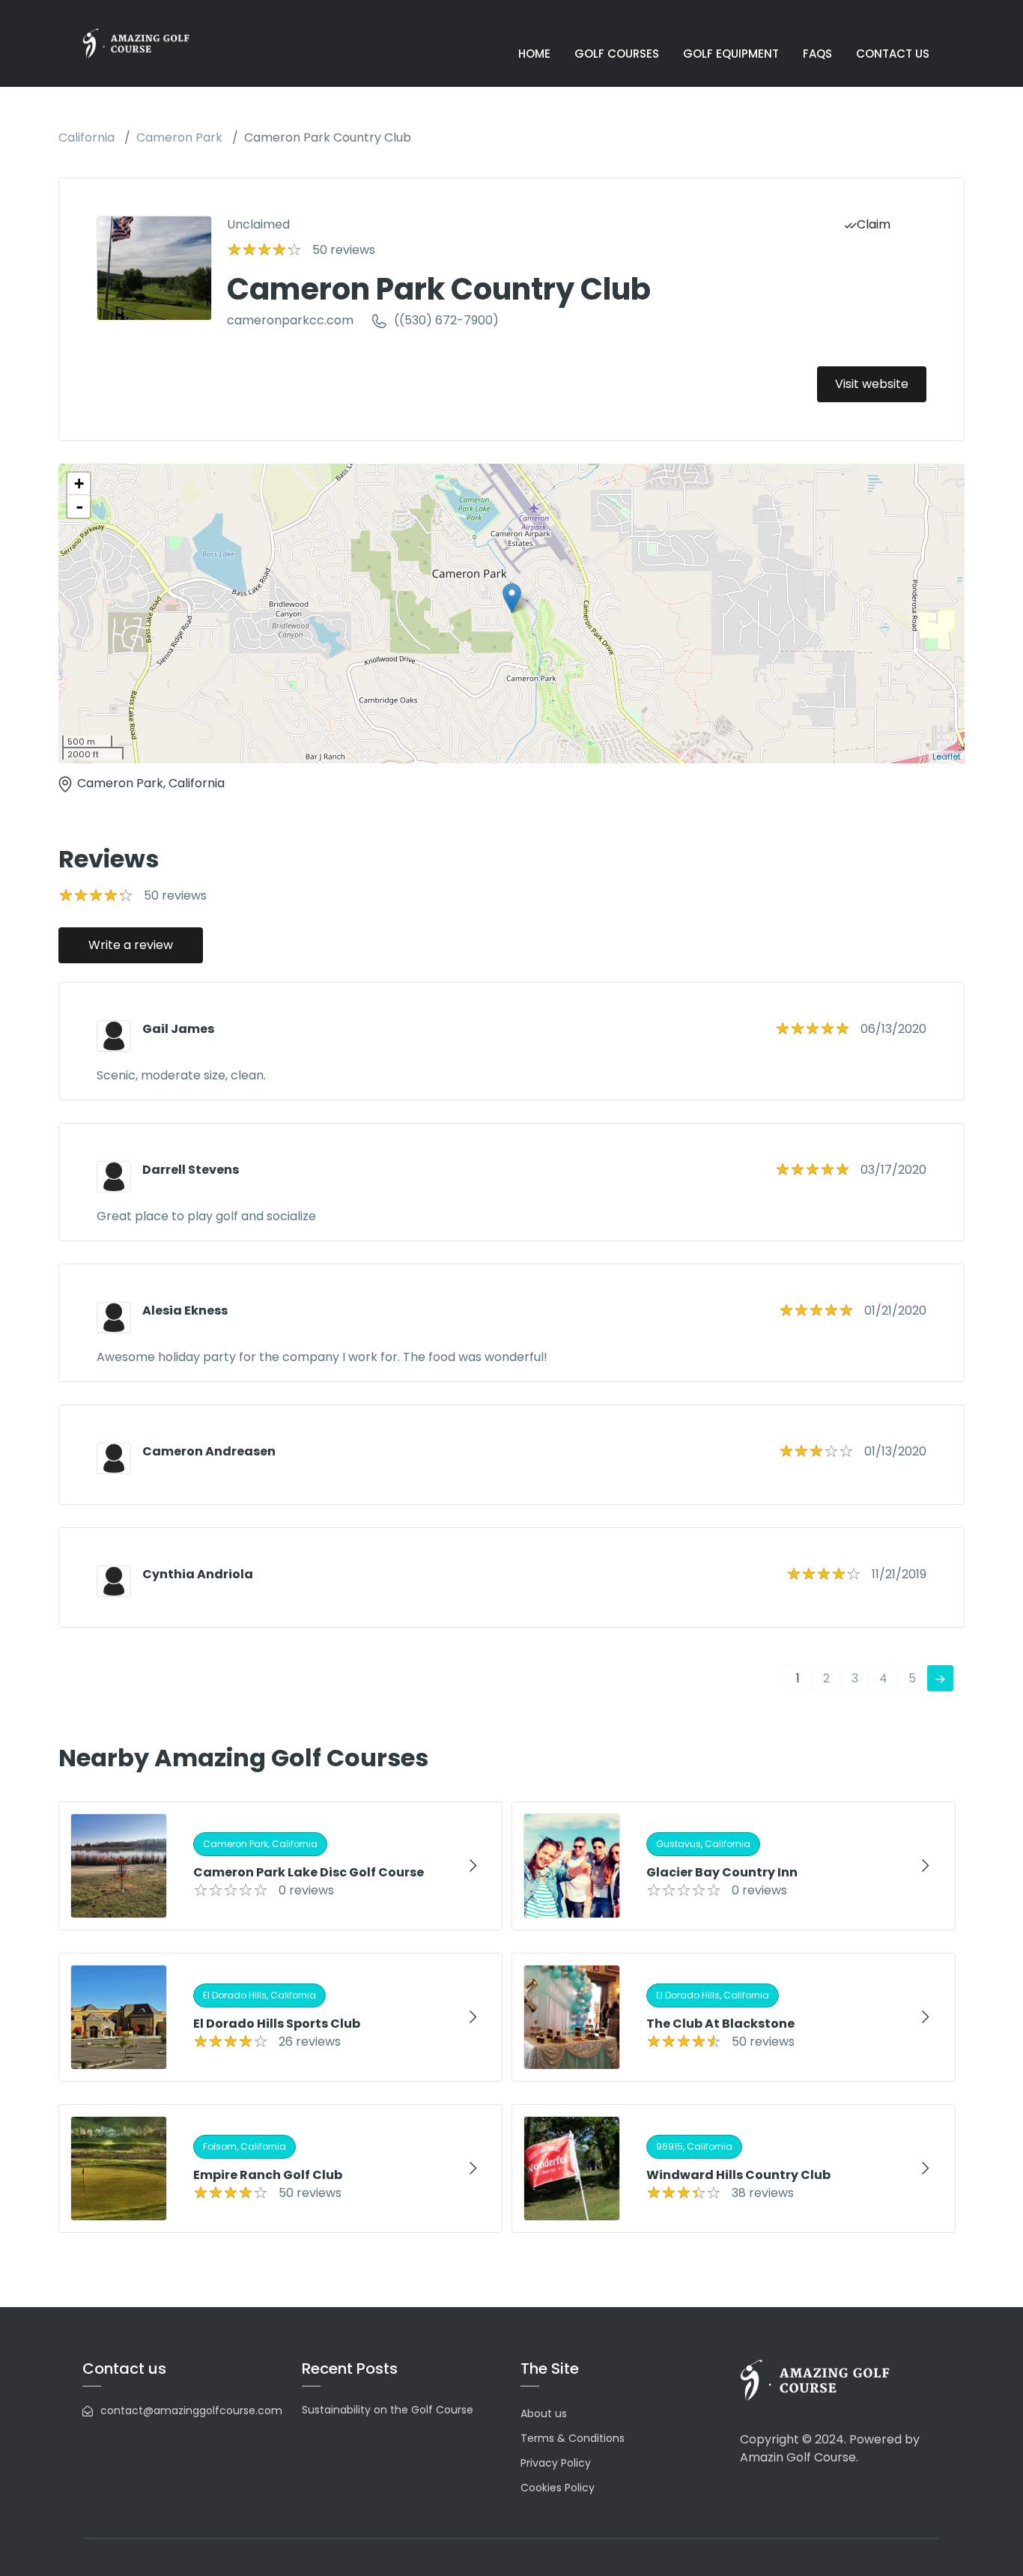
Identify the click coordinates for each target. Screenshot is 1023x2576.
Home (534, 54)
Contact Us (893, 54)
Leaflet (947, 757)
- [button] (79, 506)
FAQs (817, 54)
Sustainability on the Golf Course (388, 2410)
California (86, 137)
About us (544, 2413)
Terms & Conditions (573, 2438)
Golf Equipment (731, 54)
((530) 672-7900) (446, 320)
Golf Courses (617, 54)
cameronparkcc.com (290, 320)
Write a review (131, 945)
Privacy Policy (556, 2463)
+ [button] (79, 484)
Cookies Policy (558, 2488)
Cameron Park (179, 137)
